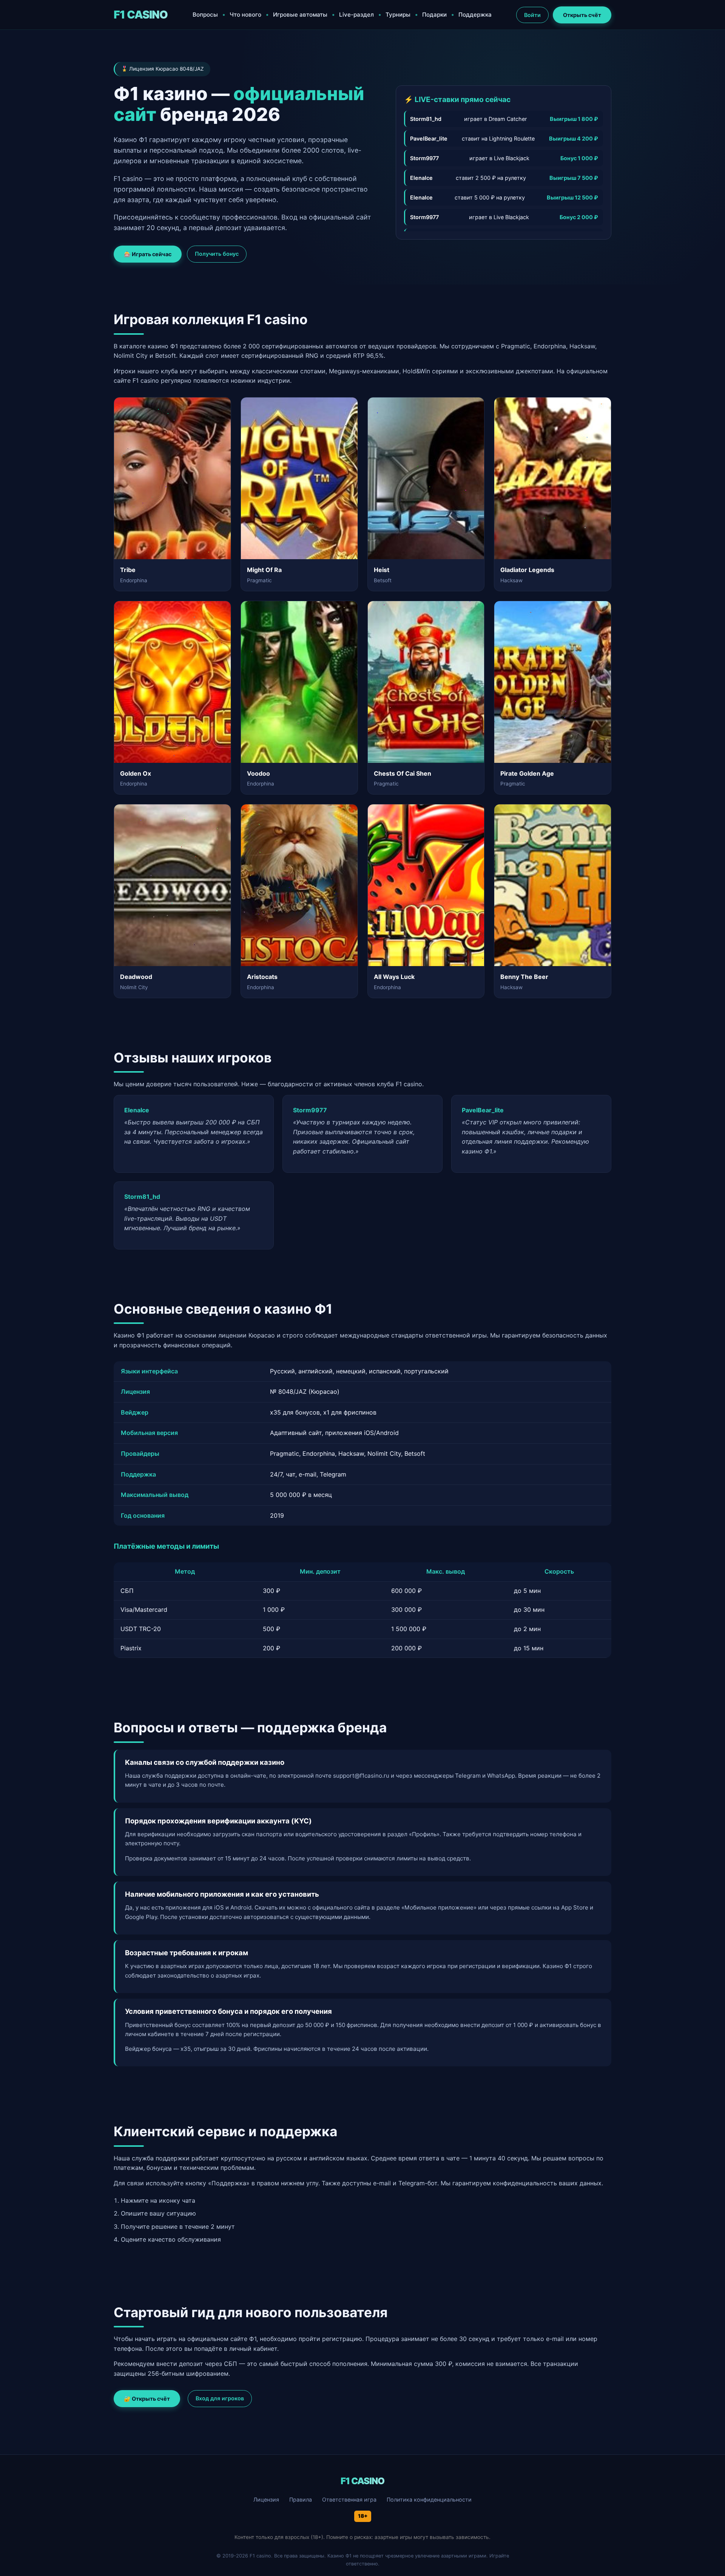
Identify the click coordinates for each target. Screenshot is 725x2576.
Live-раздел (356, 15)
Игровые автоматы (300, 15)
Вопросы (205, 15)
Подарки (434, 15)
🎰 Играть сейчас (148, 254)
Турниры (398, 15)
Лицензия (266, 2499)
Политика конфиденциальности (429, 2499)
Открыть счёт (582, 15)
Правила (301, 2499)
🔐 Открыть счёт (147, 2399)
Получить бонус (217, 254)
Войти (532, 15)
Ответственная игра (349, 2499)
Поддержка (475, 15)
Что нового (245, 15)
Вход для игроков (220, 2398)
